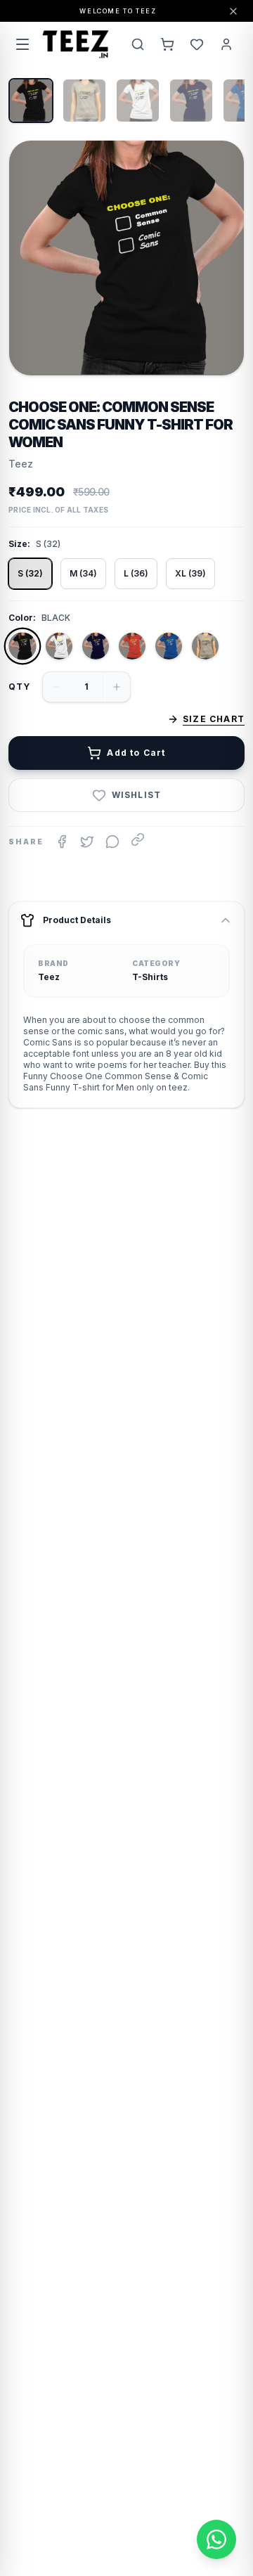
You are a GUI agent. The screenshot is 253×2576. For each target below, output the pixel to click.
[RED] (132, 646)
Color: (22, 618)
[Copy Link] (138, 839)
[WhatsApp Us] (216, 2539)
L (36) (136, 573)
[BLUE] (169, 646)
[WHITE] (59, 646)
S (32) (30, 573)
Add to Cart (136, 753)
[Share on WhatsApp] (112, 842)
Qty (20, 687)
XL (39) (190, 573)
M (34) (83, 573)
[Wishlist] (197, 44)
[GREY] (205, 646)
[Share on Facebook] (62, 842)
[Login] (226, 44)
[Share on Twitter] (87, 842)
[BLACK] (22, 646)
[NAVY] (96, 646)
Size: (19, 544)
